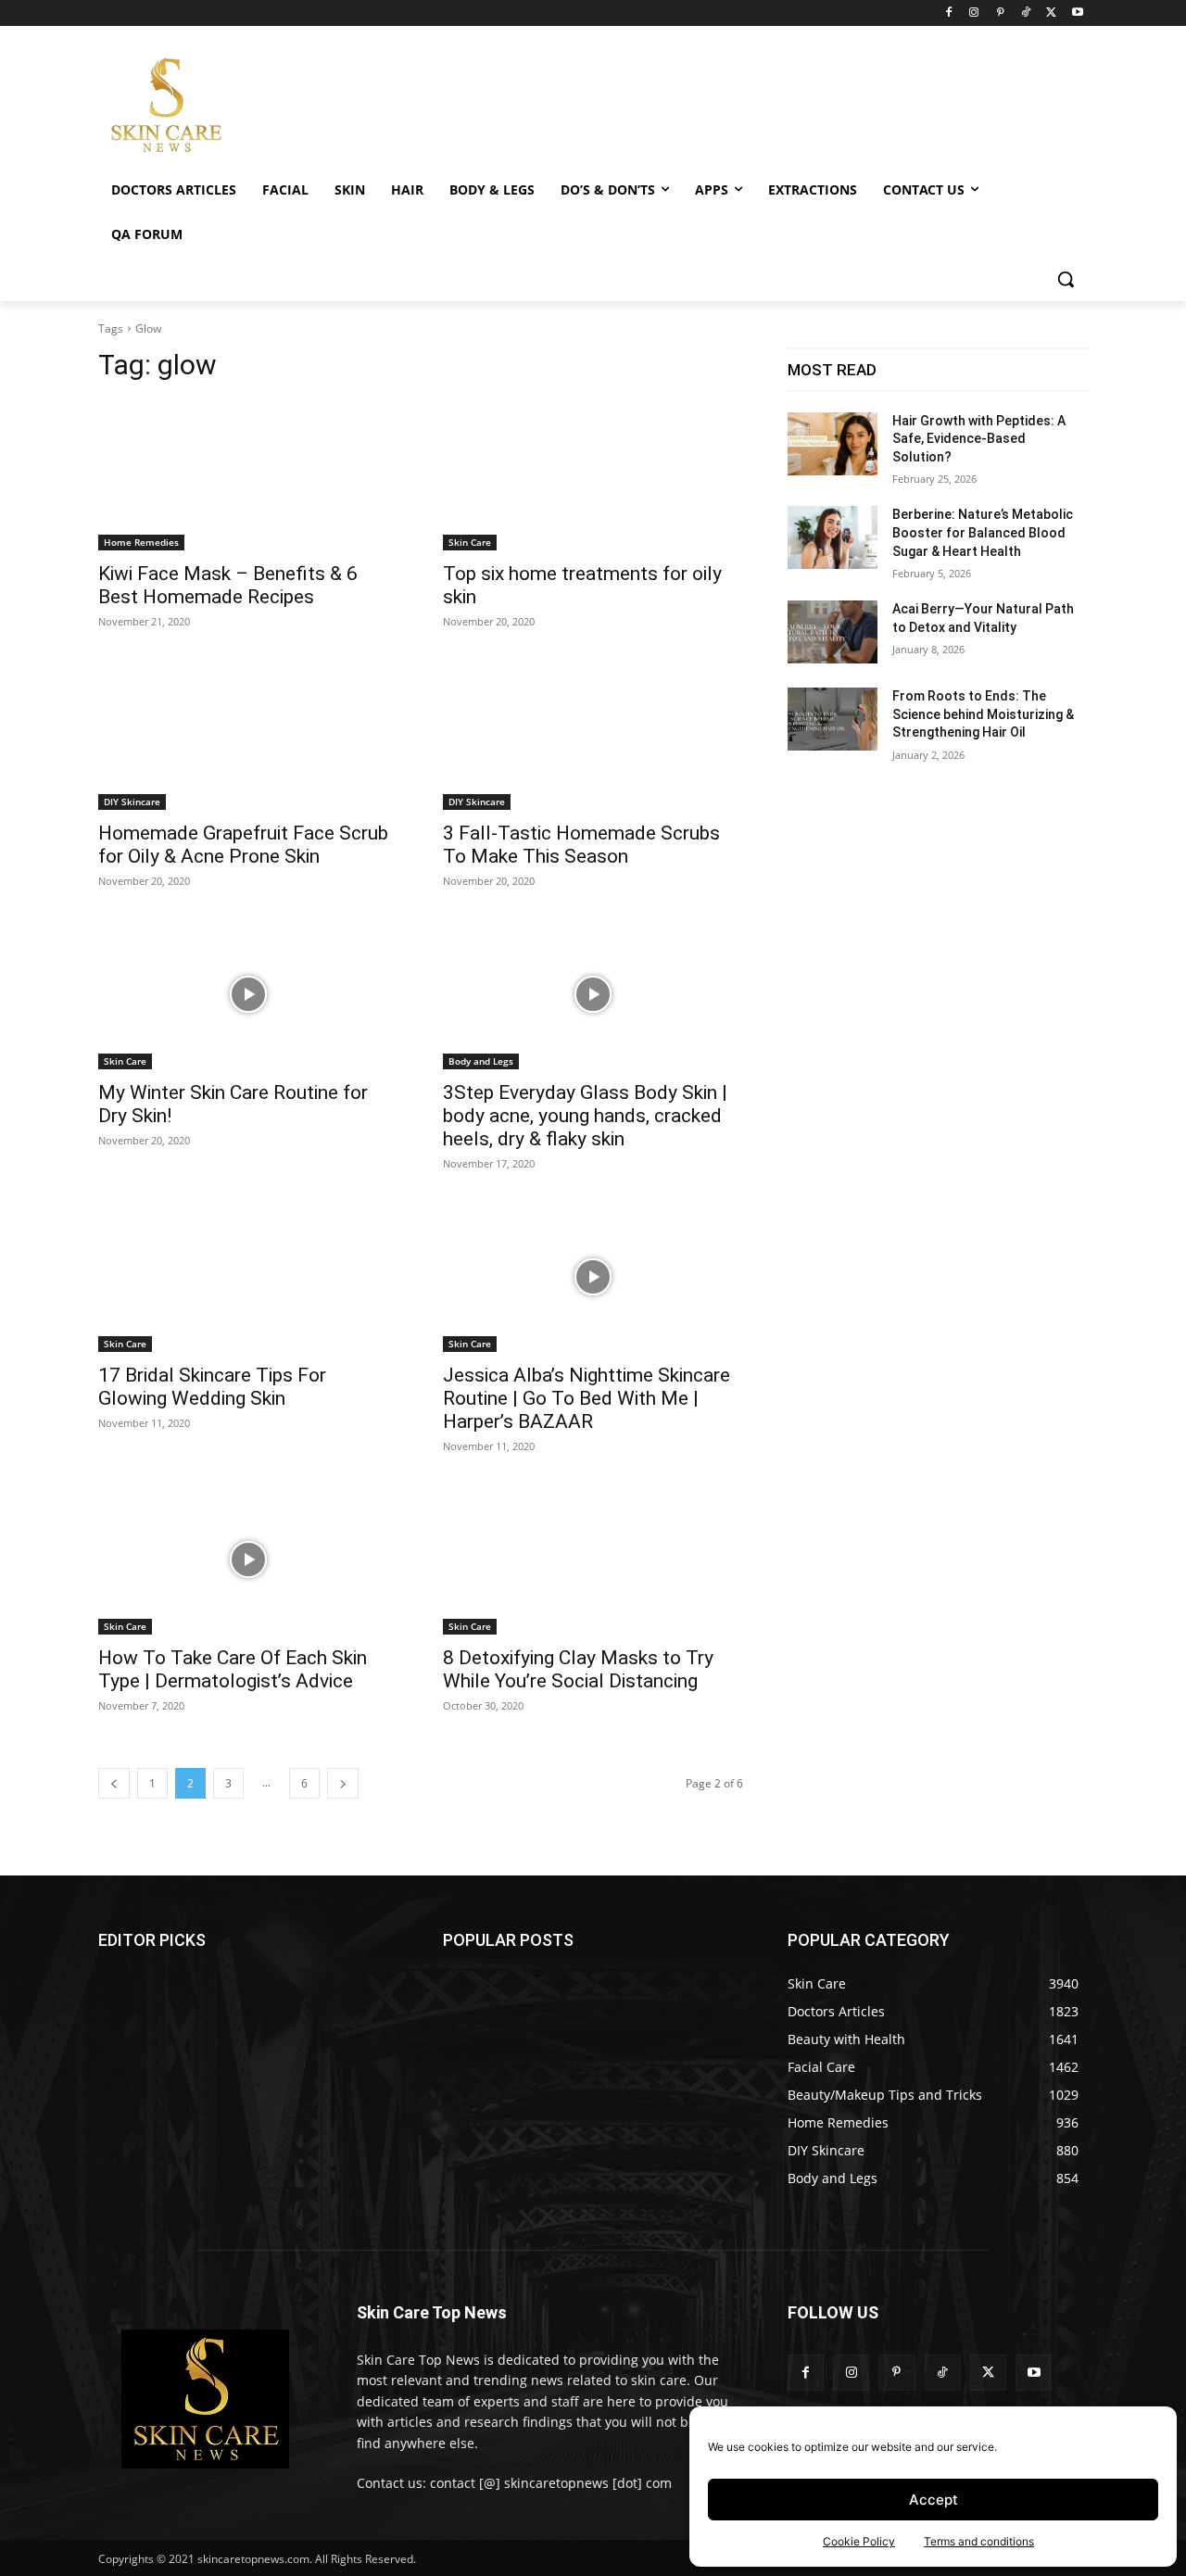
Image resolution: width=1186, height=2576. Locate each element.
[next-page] (343, 1783)
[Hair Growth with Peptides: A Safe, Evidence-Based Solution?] (833, 444)
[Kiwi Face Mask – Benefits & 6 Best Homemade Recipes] (248, 475)
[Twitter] (1051, 13)
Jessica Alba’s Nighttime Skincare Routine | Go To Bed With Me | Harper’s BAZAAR (587, 1398)
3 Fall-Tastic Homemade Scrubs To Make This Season (581, 845)
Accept (934, 2500)
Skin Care (470, 542)
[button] (1066, 279)
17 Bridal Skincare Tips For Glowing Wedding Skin (212, 1387)
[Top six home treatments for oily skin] (593, 475)
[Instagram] (974, 13)
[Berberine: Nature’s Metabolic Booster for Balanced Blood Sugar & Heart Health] (833, 537)
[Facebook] (948, 13)
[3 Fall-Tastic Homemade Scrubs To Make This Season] (593, 735)
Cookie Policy (859, 2541)
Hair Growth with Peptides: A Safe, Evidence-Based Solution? (979, 439)
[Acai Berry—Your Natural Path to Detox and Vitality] (833, 632)
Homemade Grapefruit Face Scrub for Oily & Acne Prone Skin (243, 845)
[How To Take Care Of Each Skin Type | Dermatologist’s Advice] (248, 1559)
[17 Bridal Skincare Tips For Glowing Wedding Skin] (248, 1277)
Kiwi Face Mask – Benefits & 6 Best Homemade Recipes (228, 585)
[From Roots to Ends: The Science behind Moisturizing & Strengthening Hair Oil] (833, 719)
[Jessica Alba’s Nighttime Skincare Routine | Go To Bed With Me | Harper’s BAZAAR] (593, 1277)
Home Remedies (141, 542)
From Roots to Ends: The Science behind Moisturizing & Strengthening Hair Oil (983, 714)
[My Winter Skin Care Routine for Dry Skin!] (248, 994)
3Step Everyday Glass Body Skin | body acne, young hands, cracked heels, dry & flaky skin (585, 1116)
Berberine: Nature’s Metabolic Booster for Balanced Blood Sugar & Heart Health (983, 532)
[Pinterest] (1000, 13)
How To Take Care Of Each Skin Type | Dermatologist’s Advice (233, 1669)
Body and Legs (481, 1061)
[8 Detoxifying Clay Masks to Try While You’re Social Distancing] (593, 1559)
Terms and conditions (979, 2541)
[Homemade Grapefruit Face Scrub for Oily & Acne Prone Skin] (248, 735)
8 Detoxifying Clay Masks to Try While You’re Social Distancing (578, 1669)
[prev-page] (114, 1783)
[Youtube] (1077, 13)
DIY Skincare (132, 802)
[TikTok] (1026, 13)
